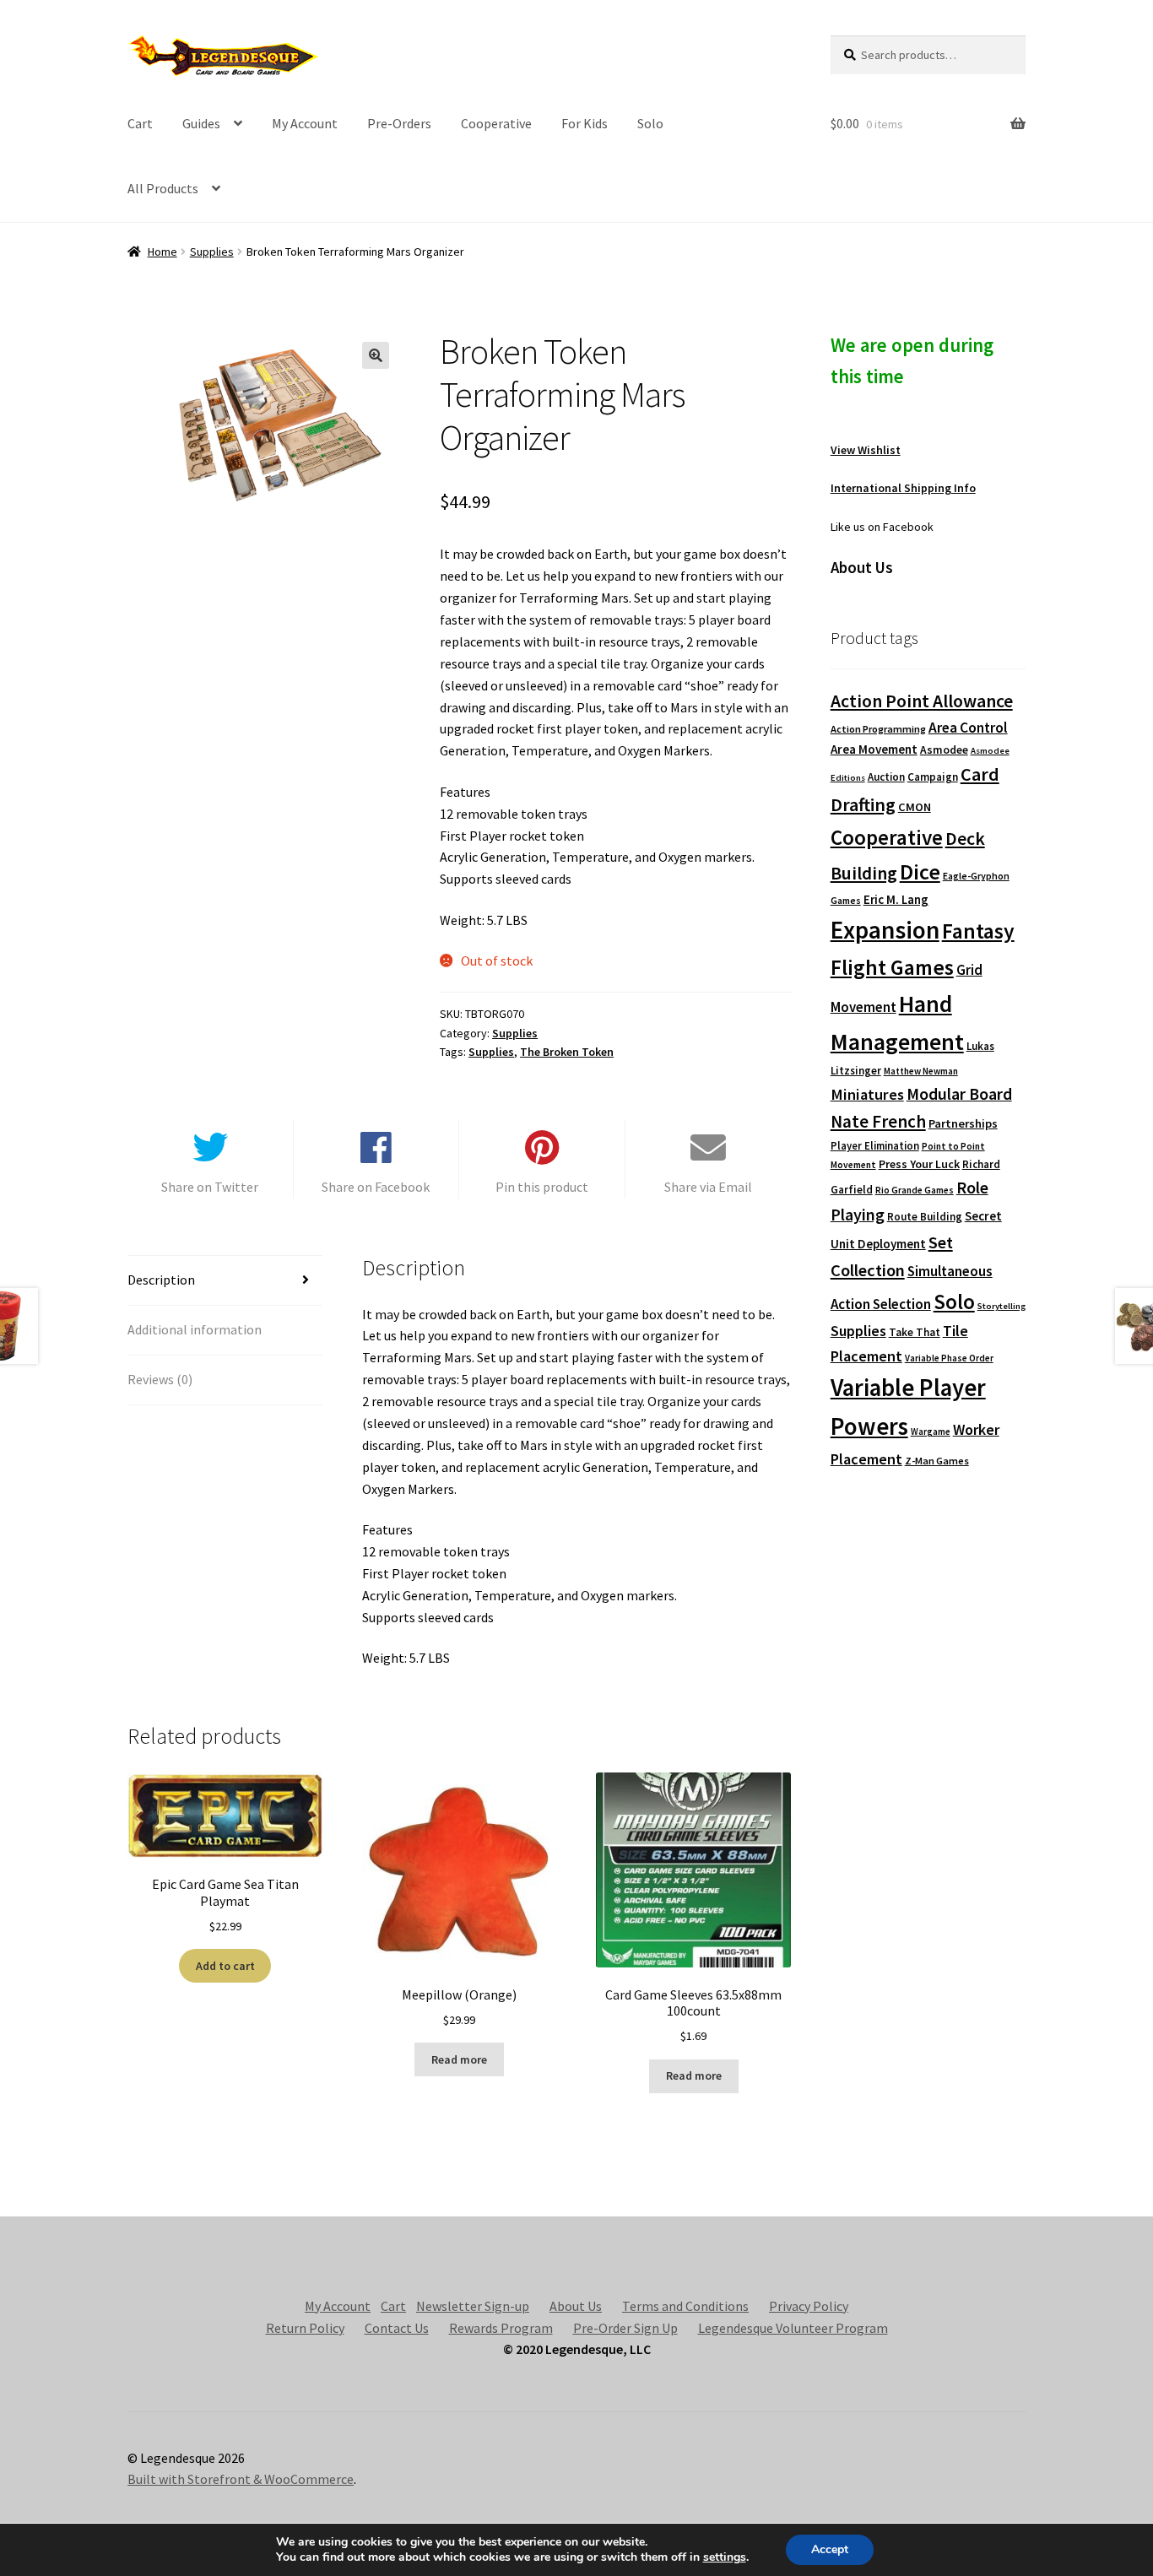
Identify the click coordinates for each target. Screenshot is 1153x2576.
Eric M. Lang (896, 899)
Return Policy (305, 2328)
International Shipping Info (903, 488)
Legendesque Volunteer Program (793, 2328)
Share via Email (708, 1187)
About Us (576, 2306)
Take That (915, 1332)
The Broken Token (567, 1052)
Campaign (933, 777)
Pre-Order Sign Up (625, 2328)
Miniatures (867, 1094)
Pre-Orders (399, 123)
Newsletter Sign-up (473, 2306)
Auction (886, 777)
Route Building (925, 1217)
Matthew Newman (921, 1071)
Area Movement (874, 749)
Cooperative (496, 123)
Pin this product (542, 1187)
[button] (376, 355)
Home (162, 252)
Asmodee (944, 750)
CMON (915, 807)
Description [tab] (161, 1280)
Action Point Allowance (922, 701)
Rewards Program (501, 2328)
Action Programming (878, 729)
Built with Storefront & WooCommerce (241, 2479)
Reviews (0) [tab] (160, 1379)
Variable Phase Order (949, 1358)
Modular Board (959, 1094)
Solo (650, 123)
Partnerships (963, 1123)
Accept (830, 2549)
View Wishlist (866, 450)
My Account (305, 123)
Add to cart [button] (225, 1966)
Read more (459, 2059)
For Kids (585, 123)
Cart (140, 123)
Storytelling (1001, 1306)
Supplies (212, 252)
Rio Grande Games (915, 1190)
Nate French (878, 1121)
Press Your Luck (919, 1164)
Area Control (968, 728)
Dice (920, 871)
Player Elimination (875, 1145)
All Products (163, 188)
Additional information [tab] (195, 1329)
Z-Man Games (937, 1461)
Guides (201, 123)
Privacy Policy (809, 2306)
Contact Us (397, 2328)
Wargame (931, 1431)
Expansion (885, 930)
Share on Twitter (210, 1187)
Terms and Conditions (685, 2306)
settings (725, 2557)
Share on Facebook (376, 1187)
